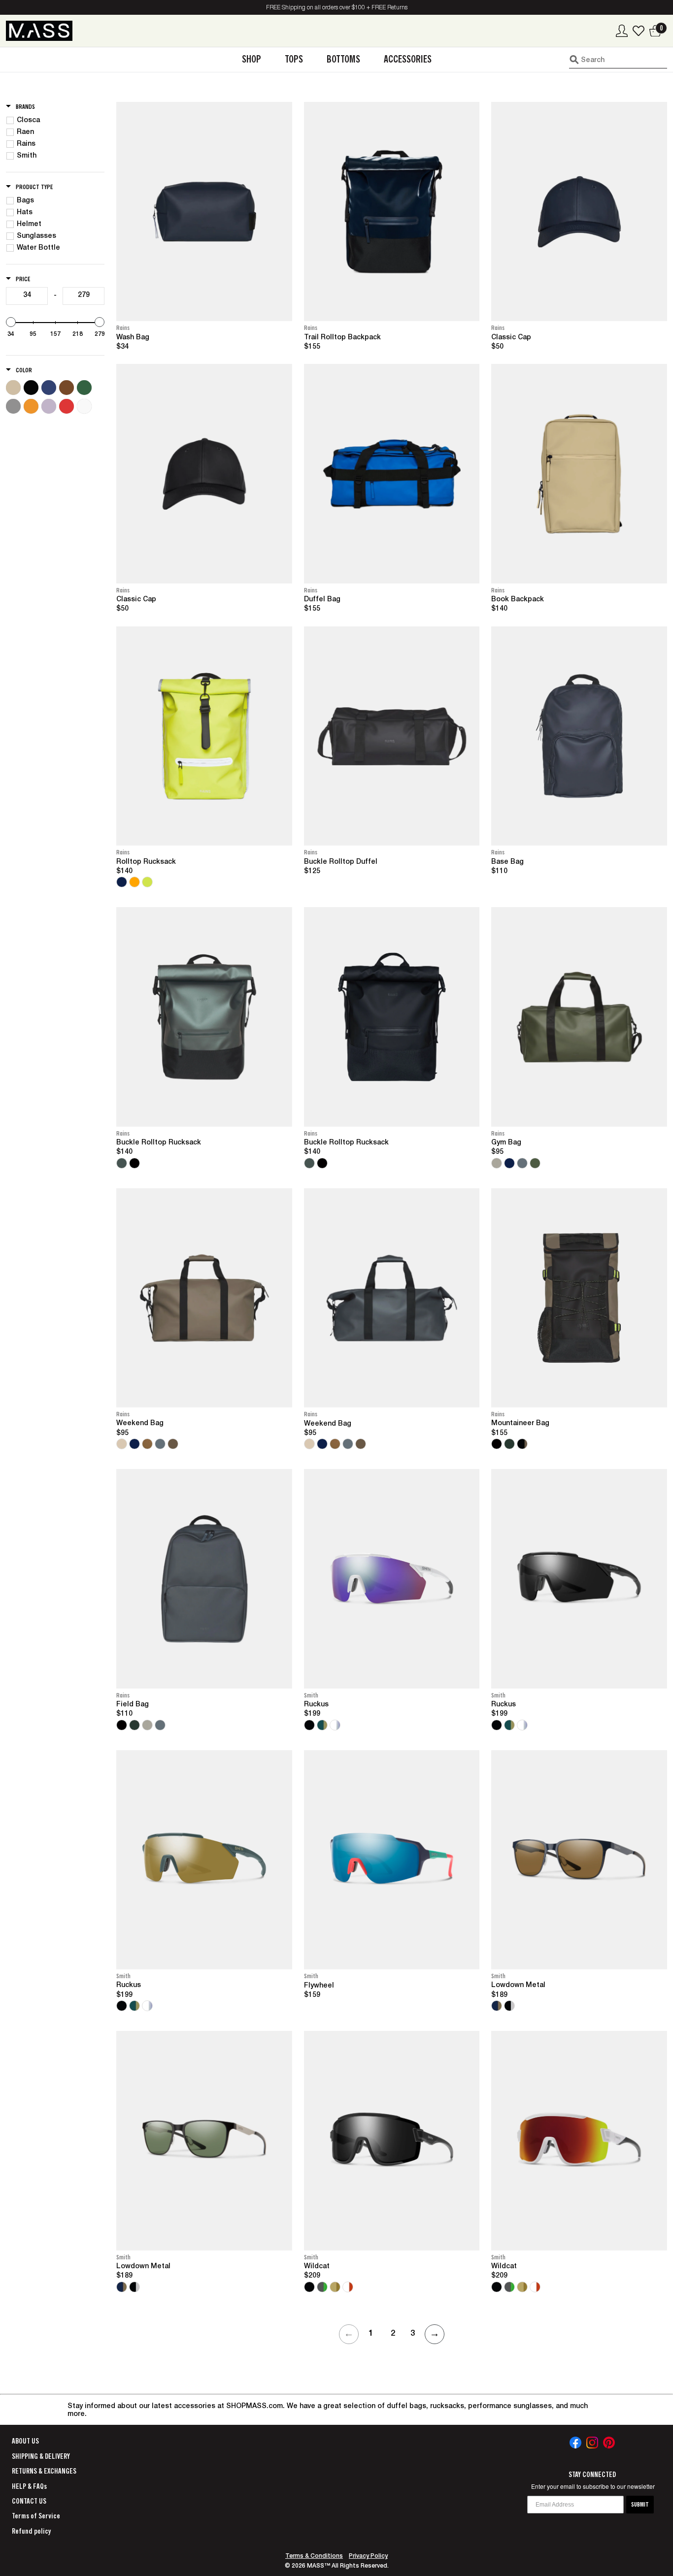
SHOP (252, 59)
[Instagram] (592, 2443)
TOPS (294, 59)
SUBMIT (640, 2505)
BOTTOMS (343, 59)
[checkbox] (57, 121)
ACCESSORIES (408, 59)
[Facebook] (575, 2443)
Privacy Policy (368, 2556)
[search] (618, 60)
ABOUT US (25, 2441)
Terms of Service (36, 2516)
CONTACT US (29, 2501)
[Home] (39, 31)
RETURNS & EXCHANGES (44, 2471)
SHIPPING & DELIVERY (41, 2456)
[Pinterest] (609, 2443)
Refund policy (32, 2531)
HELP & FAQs (29, 2486)
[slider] (11, 322)
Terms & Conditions (314, 2556)
